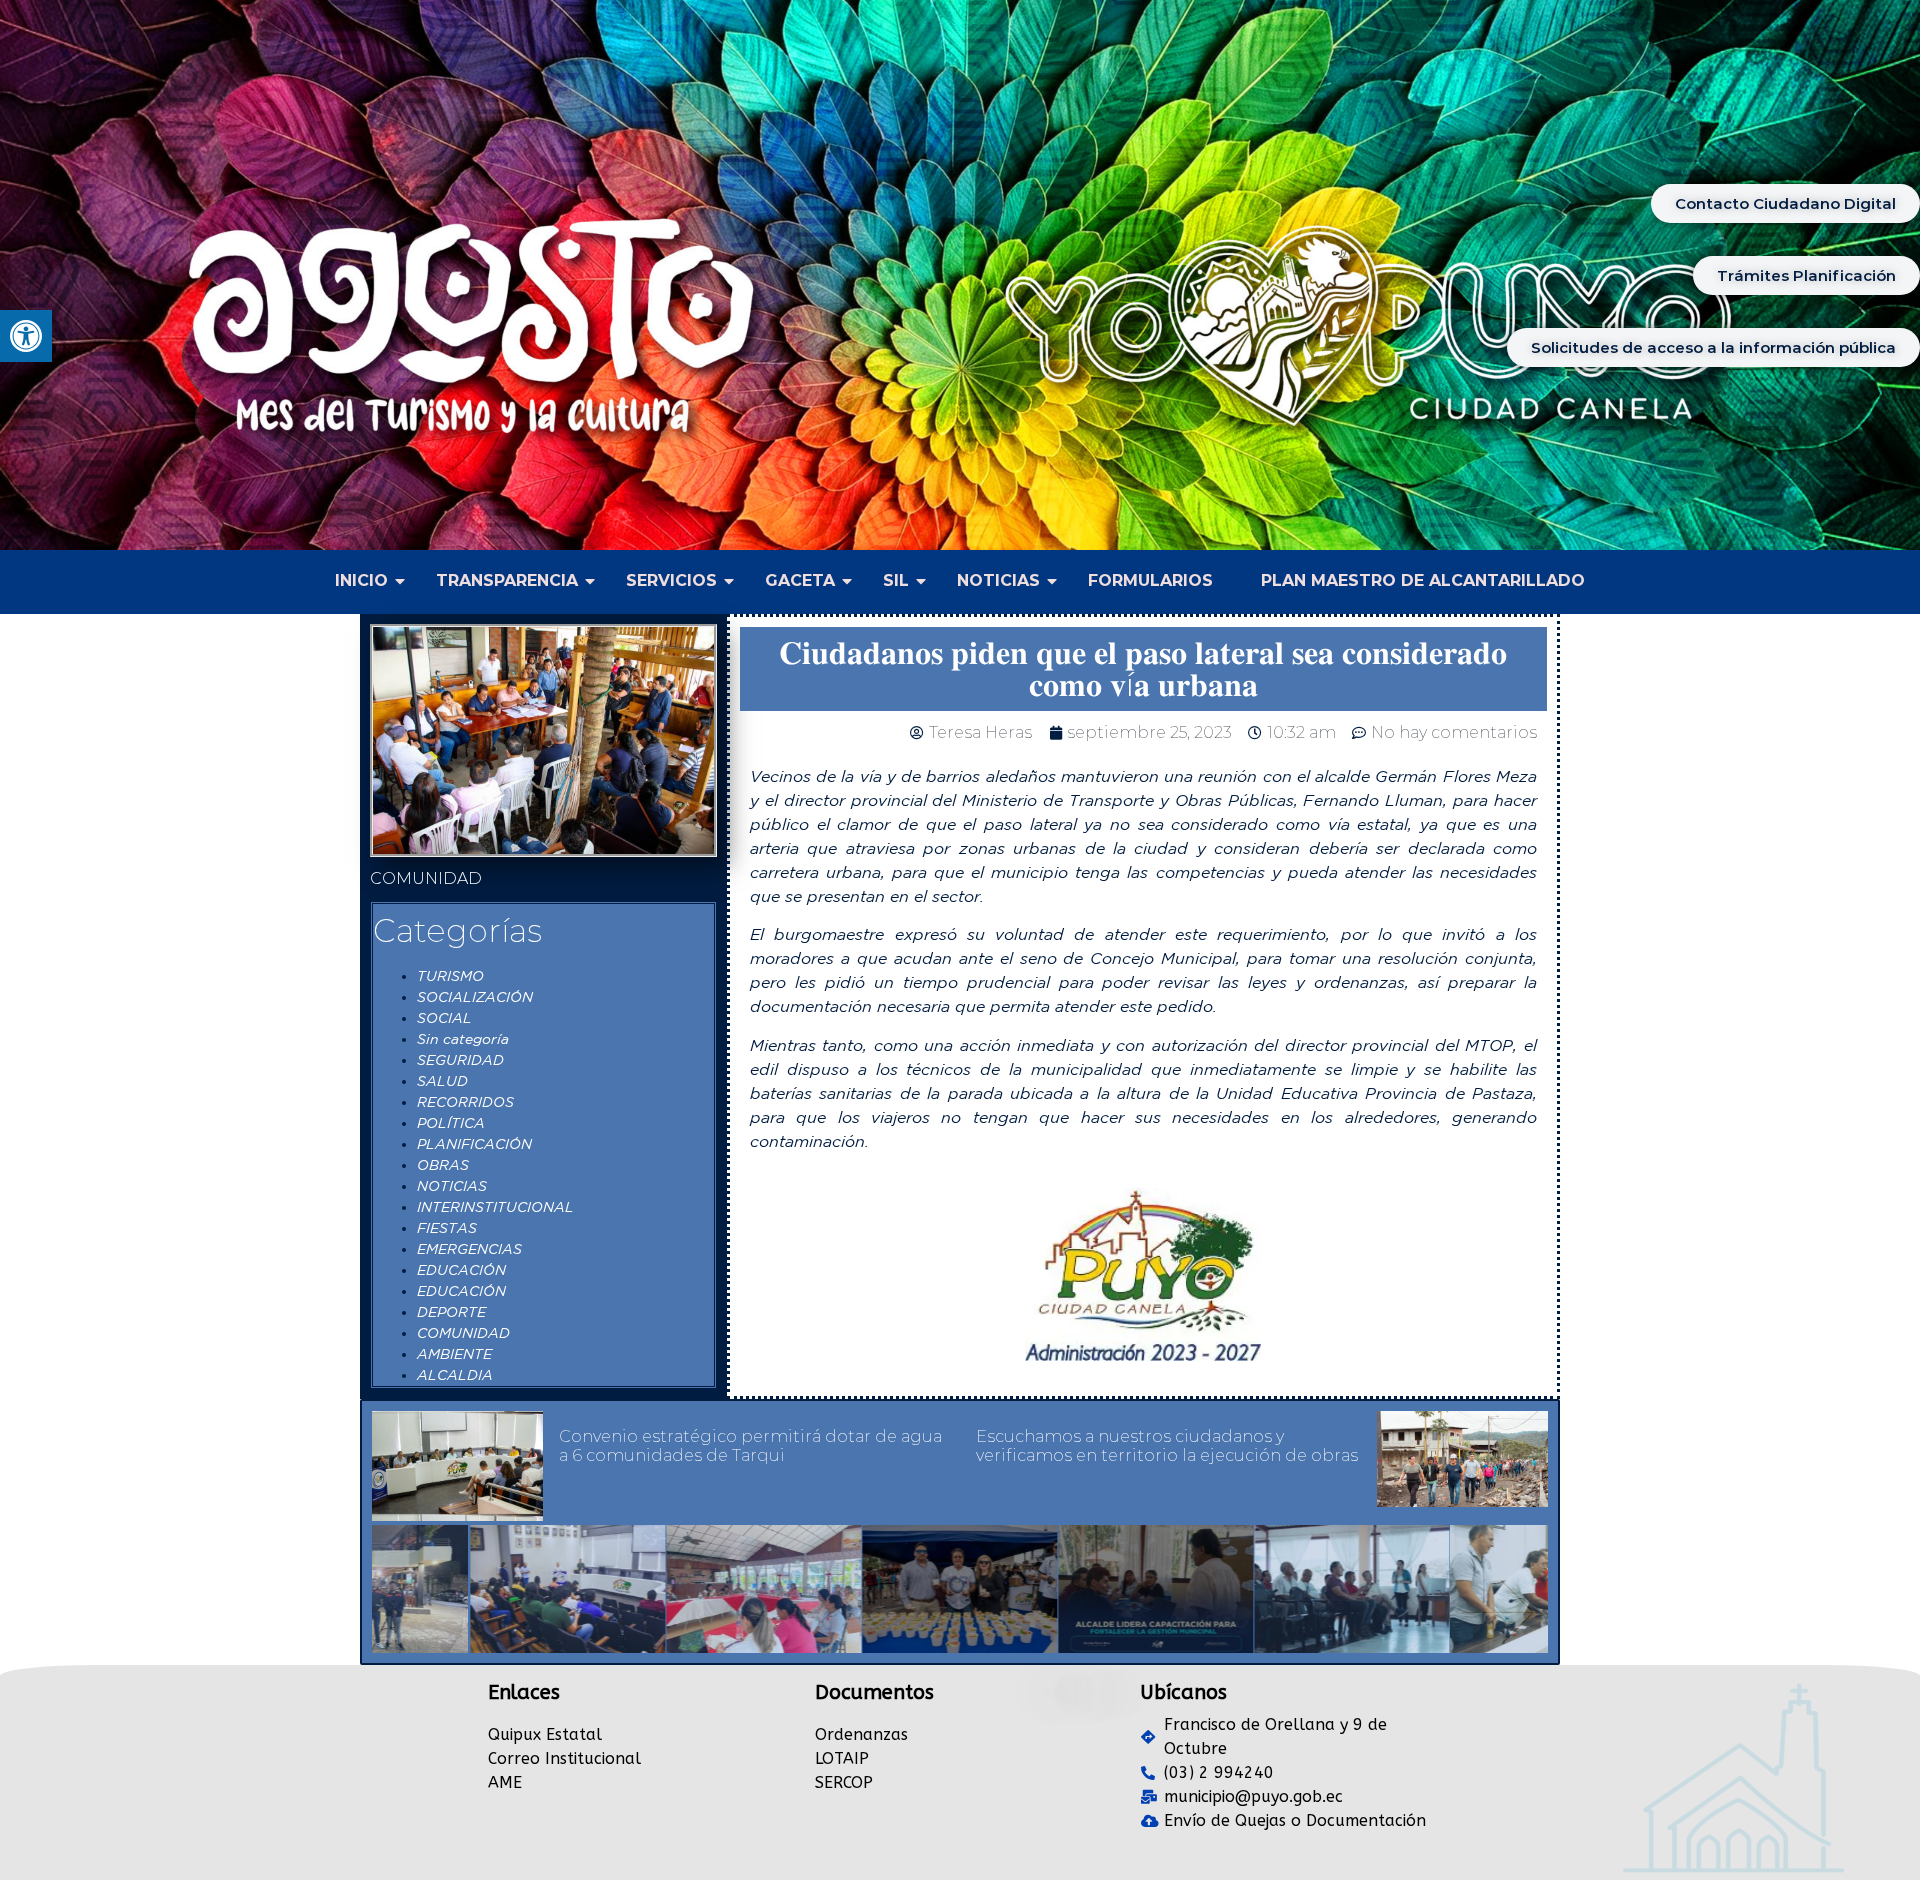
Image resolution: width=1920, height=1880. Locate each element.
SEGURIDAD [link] (460, 1060)
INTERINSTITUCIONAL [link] (495, 1207)
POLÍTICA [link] (451, 1123)
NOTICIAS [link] (998, 580)
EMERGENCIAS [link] (469, 1249)
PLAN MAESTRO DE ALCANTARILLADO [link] (1423, 580)
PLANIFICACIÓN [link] (474, 1144)
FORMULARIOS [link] (1150, 580)
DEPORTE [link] (451, 1312)
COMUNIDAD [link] (463, 1333)
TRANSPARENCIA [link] (507, 580)
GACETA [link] (800, 580)
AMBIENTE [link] (454, 1354)
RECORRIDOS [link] (465, 1102)
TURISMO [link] (450, 976)
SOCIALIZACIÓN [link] (475, 997)
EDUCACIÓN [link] (461, 1270)
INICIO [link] (361, 580)
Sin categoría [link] (463, 1039)
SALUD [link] (442, 1081)
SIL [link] (896, 580)
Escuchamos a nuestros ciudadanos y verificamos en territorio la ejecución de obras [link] (1167, 1446)
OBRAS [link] (443, 1165)
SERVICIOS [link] (671, 580)
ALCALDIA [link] (455, 1375)
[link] (26, 336)
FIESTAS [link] (447, 1228)
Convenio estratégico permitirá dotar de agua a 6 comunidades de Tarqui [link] (750, 1446)
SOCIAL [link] (444, 1018)
